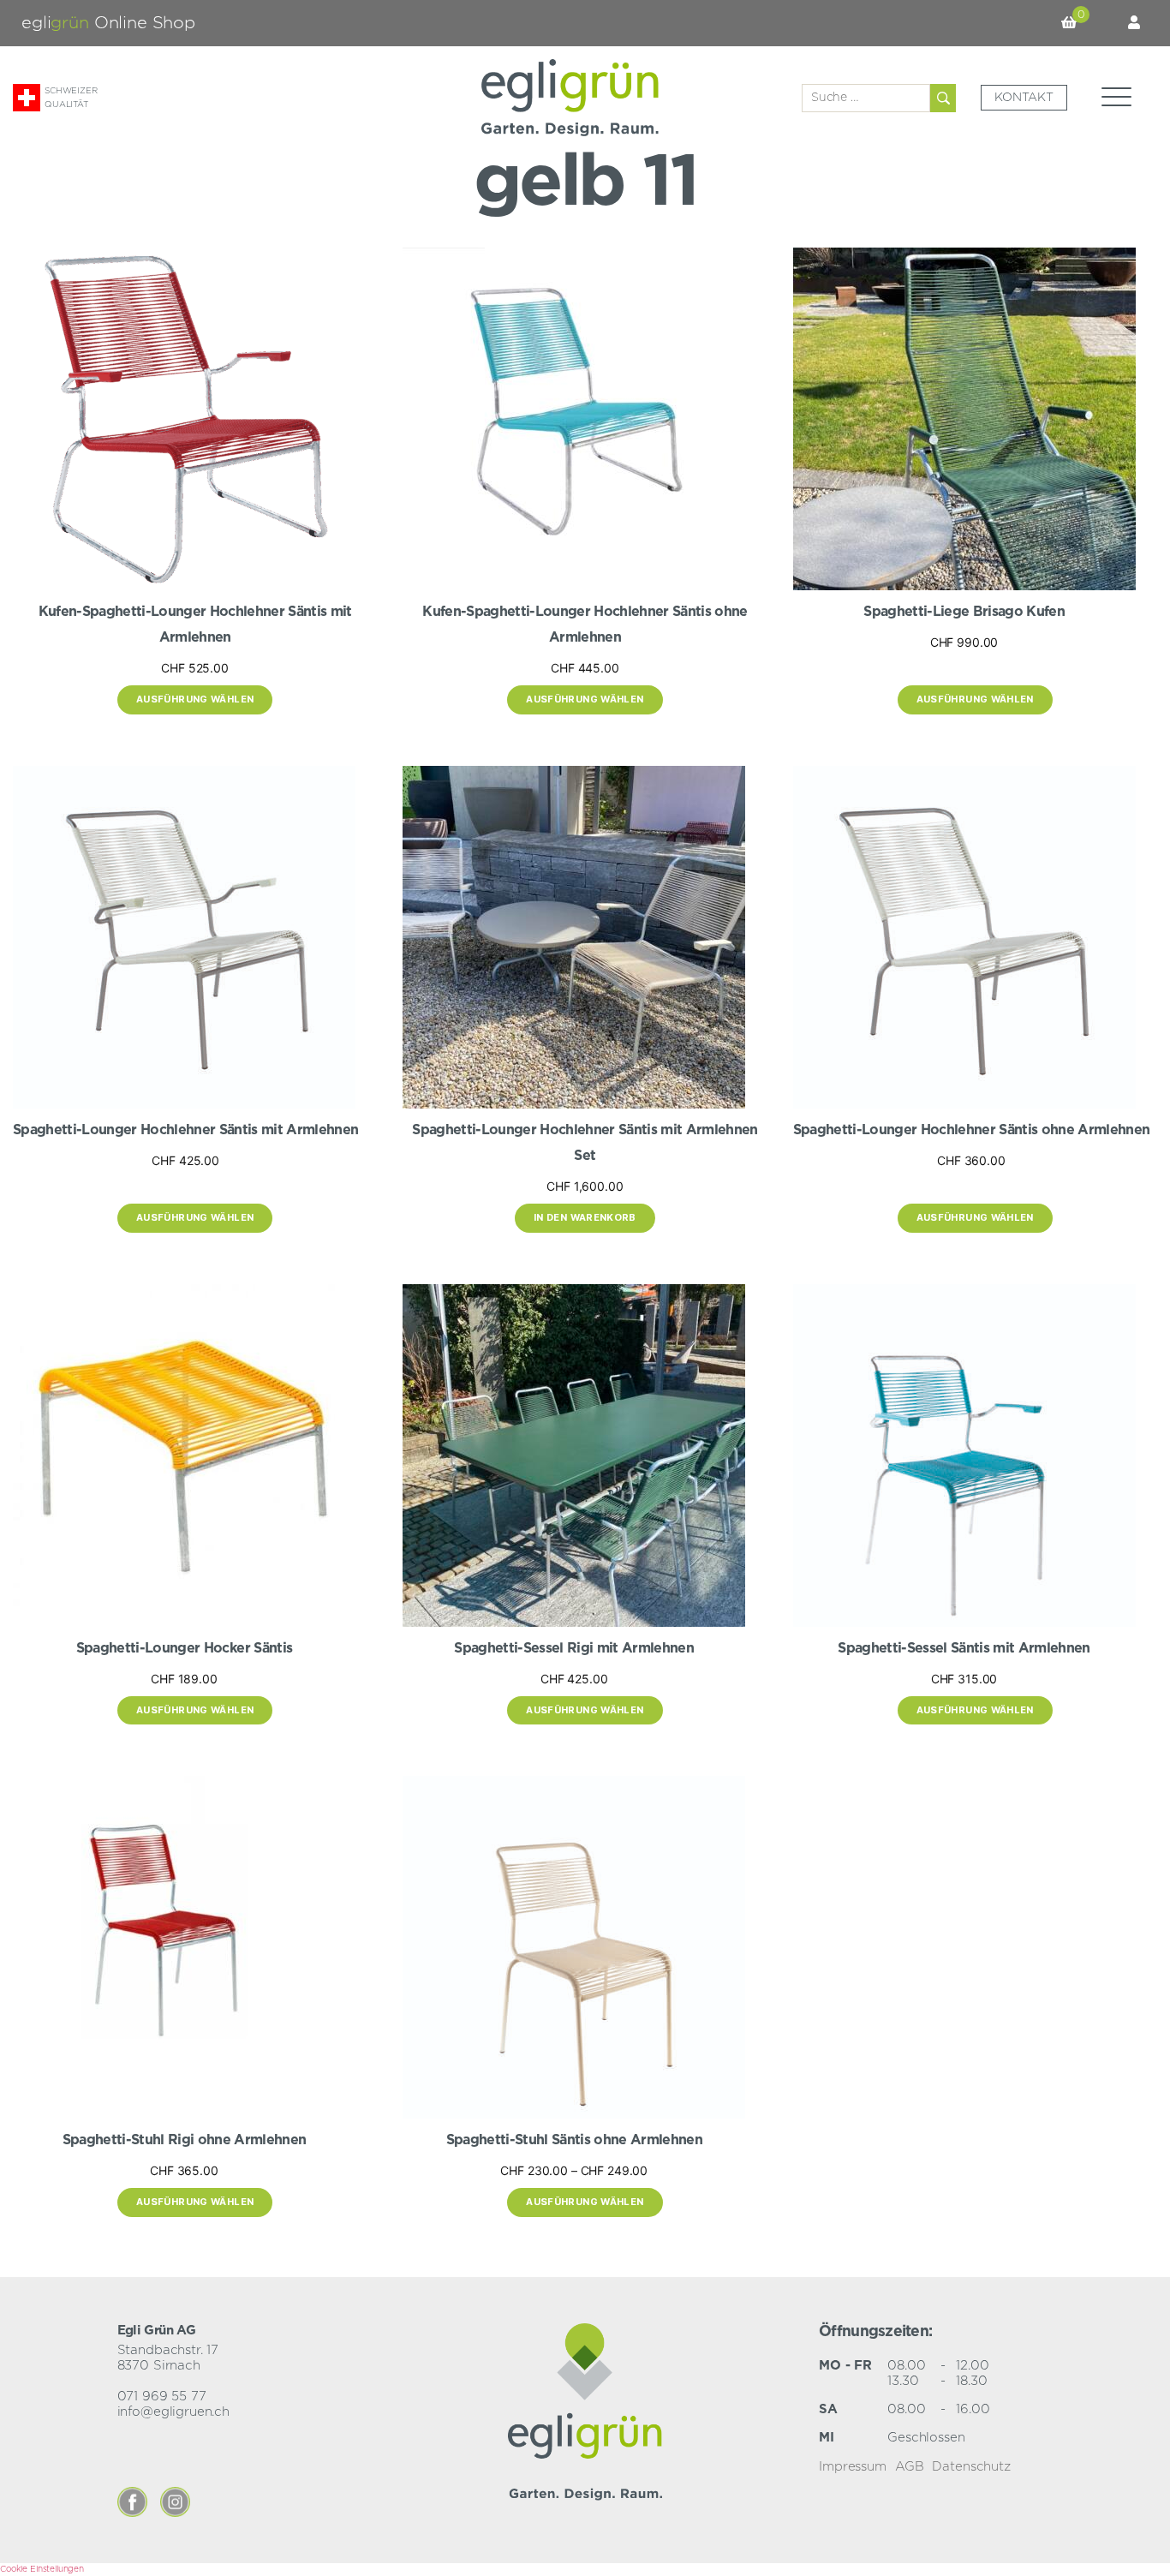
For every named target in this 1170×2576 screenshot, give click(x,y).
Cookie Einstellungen (42, 2569)
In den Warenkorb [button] (585, 1217)
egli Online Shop (108, 23)
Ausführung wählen (195, 699)
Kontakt (1024, 98)
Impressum (853, 2467)
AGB (910, 2467)
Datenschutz (971, 2467)
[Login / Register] (1134, 23)
